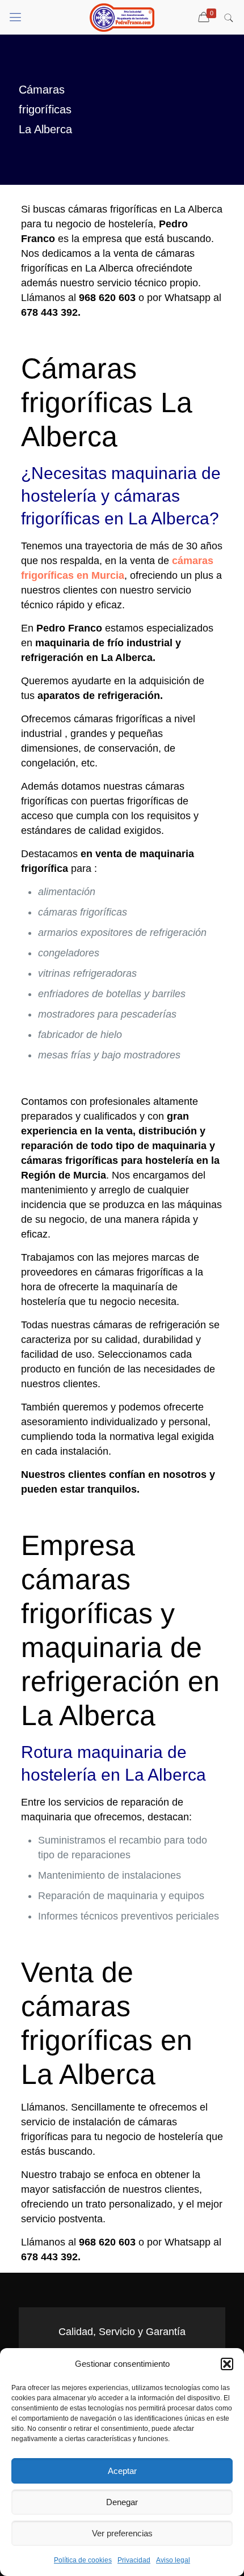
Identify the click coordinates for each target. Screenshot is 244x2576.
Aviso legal (173, 2560)
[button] (227, 2364)
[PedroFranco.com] (122, 17)
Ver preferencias (122, 2533)
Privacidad (134, 2560)
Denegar (122, 2502)
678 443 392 (49, 312)
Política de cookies (83, 2560)
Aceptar (122, 2471)
